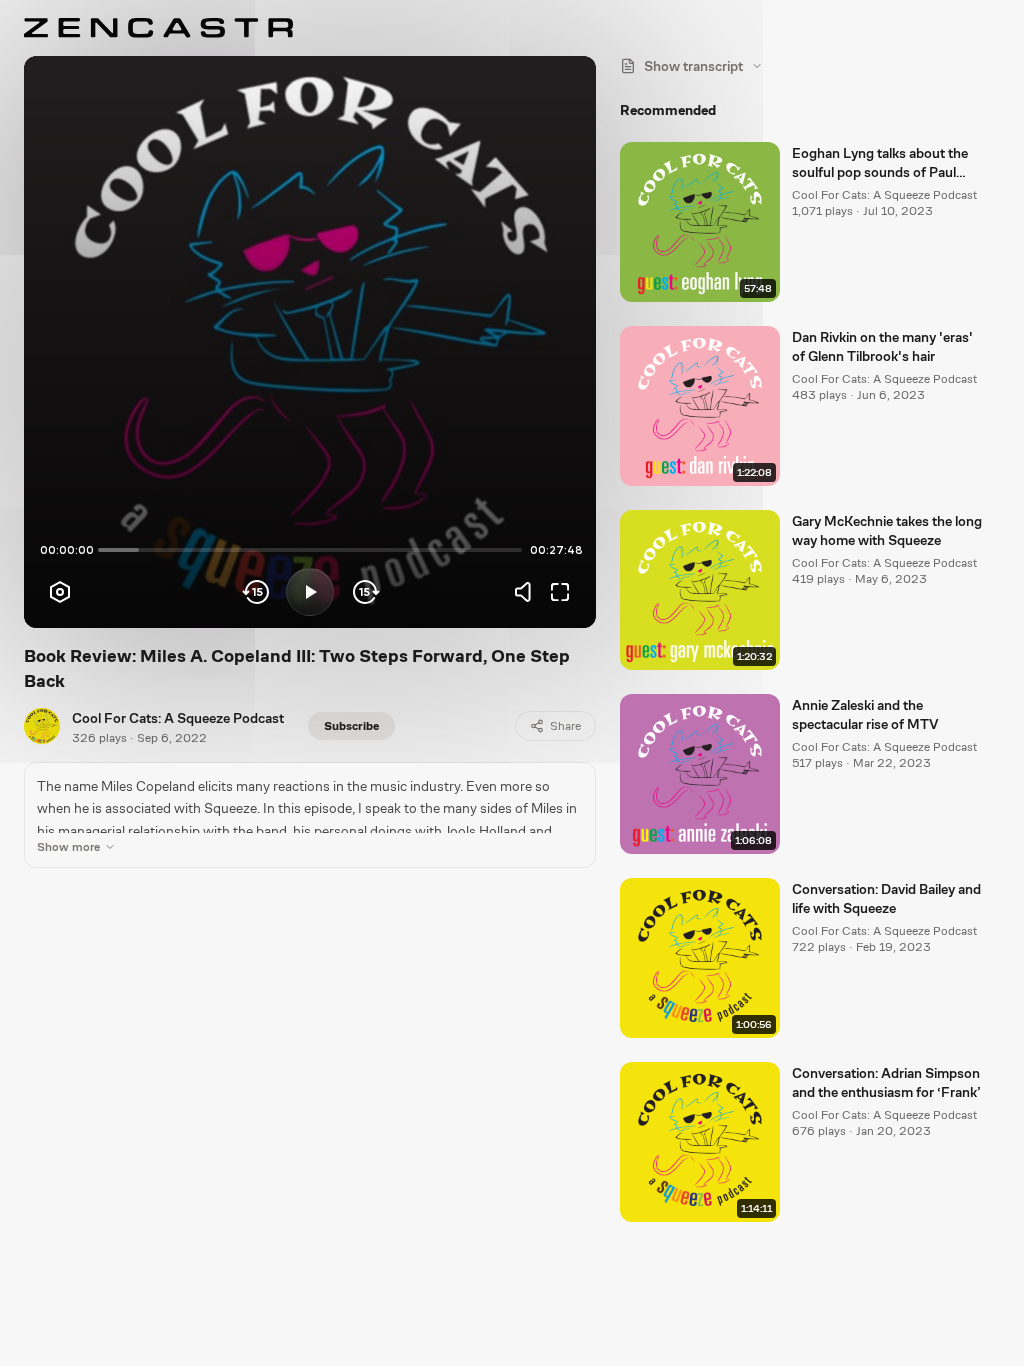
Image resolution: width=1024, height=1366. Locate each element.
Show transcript (693, 66)
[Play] (310, 592)
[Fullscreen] (560, 592)
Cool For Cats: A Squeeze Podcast (178, 718)
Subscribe (351, 726)
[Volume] (528, 592)
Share (565, 726)
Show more (68, 847)
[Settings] (60, 592)
